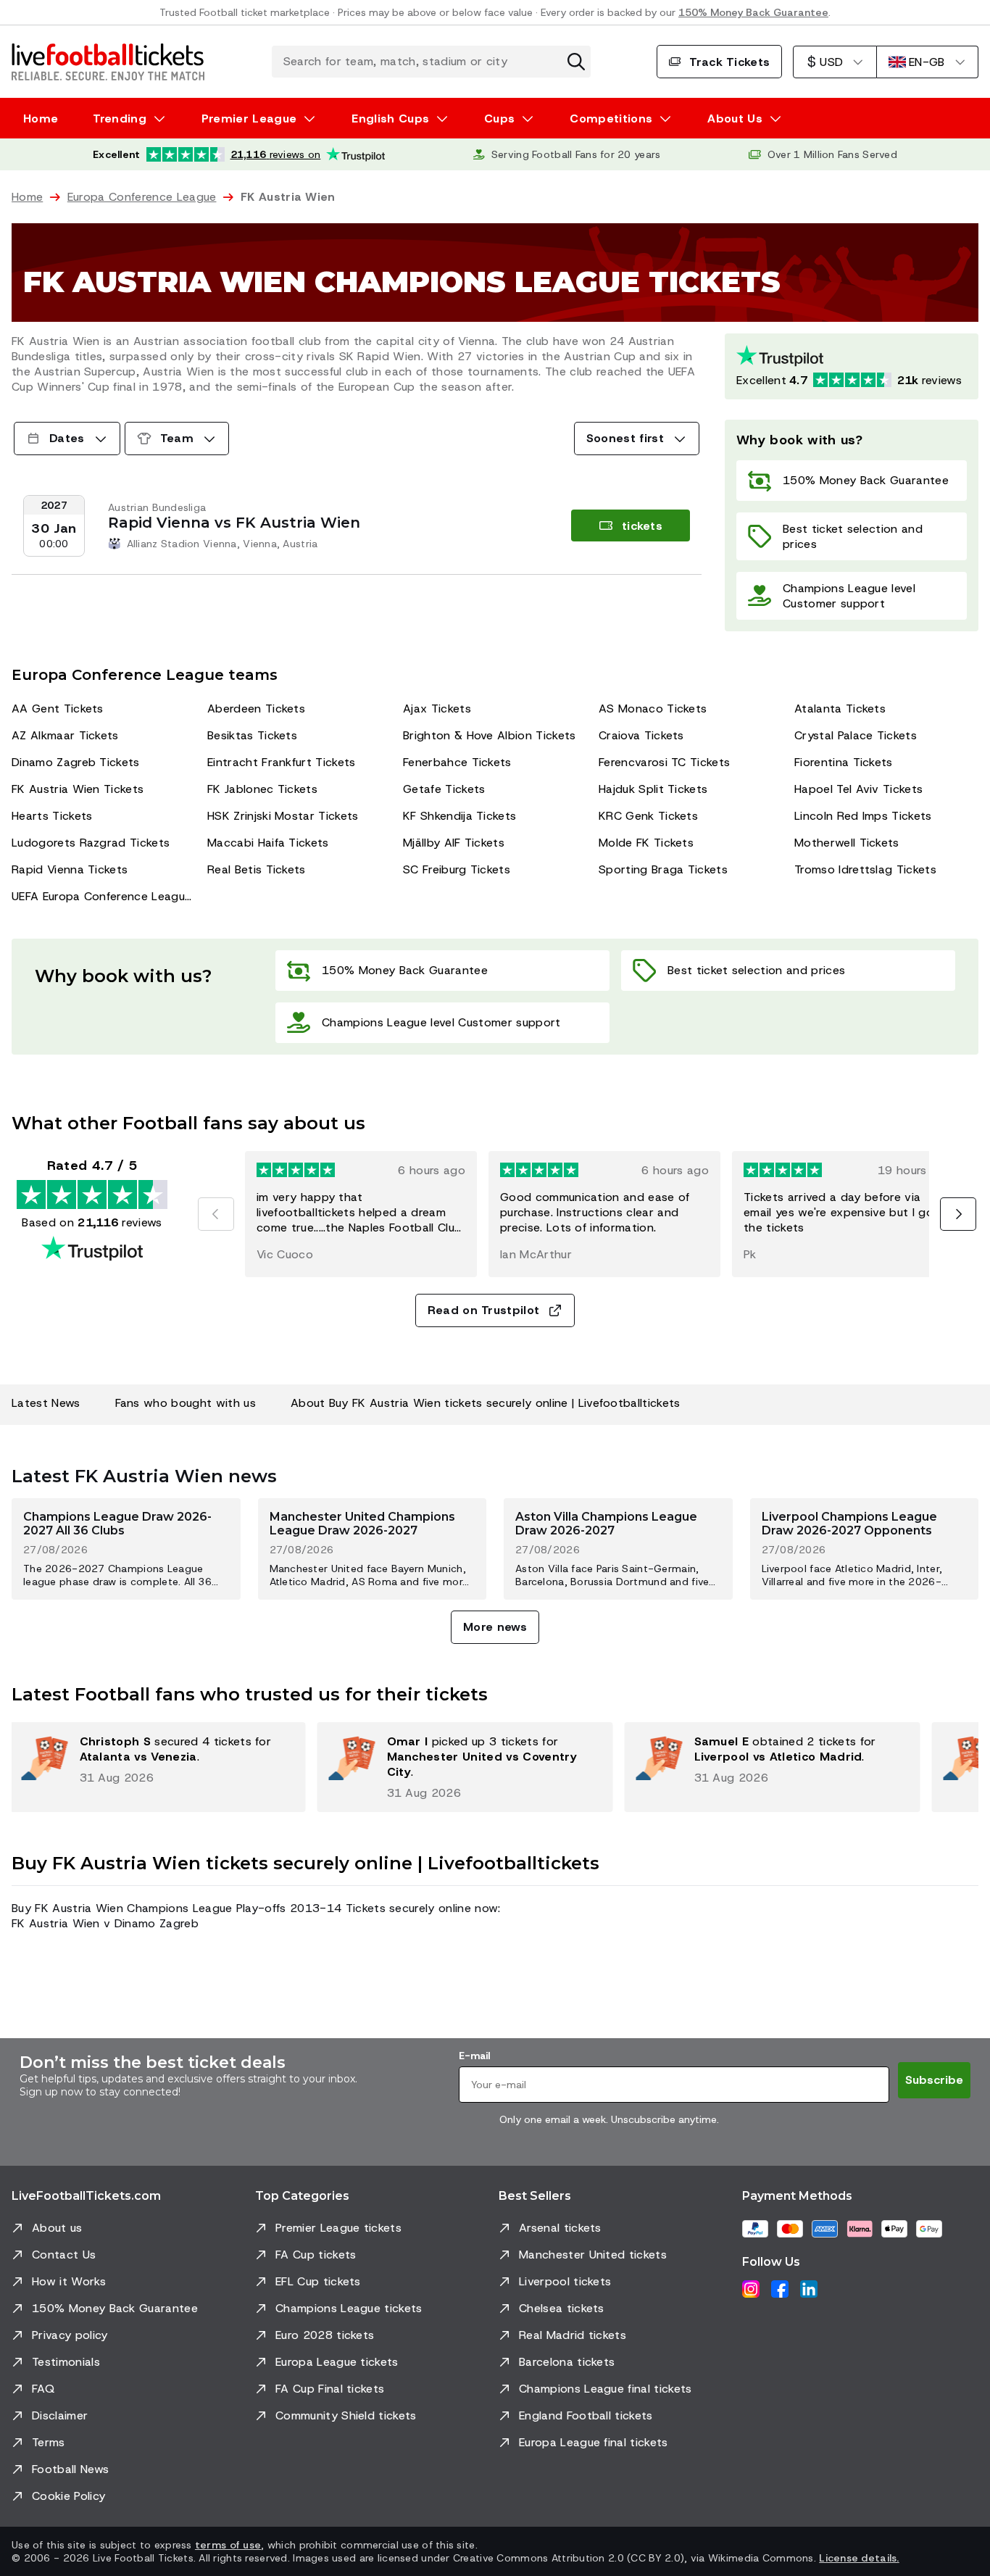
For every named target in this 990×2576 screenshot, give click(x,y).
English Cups (390, 119)
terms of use (228, 2545)
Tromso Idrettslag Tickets (865, 869)
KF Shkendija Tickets (459, 816)
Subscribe (934, 2080)
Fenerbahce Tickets (457, 762)
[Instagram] (751, 2289)
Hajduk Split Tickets (653, 789)
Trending (120, 119)
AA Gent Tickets (58, 709)
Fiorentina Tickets (844, 762)
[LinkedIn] (809, 2289)
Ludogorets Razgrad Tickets (91, 843)
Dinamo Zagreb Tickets (76, 762)
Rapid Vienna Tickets (70, 869)
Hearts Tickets (52, 816)
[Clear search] (576, 62)
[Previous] (216, 1214)
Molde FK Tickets (646, 843)
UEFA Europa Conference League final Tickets (104, 896)
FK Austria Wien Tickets (78, 789)
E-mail (474, 2056)
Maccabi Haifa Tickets (268, 843)
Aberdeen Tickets (256, 709)
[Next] (958, 1214)
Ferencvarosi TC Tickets (664, 762)
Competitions (611, 119)
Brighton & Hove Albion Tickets (490, 735)
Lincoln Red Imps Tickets (863, 816)
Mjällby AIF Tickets (454, 843)
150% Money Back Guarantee (753, 12)
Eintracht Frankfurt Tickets (282, 762)
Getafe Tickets (444, 789)
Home (41, 119)
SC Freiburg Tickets (457, 869)
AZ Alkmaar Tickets (65, 735)
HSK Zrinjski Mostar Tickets (283, 816)
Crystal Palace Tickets (856, 735)
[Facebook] (780, 2289)
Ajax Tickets (437, 709)
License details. (859, 2558)
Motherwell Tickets (847, 843)
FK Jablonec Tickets (262, 789)
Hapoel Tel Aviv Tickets (858, 789)
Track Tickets (729, 62)
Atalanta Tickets (840, 709)
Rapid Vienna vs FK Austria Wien (234, 523)
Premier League (249, 119)
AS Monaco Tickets (653, 709)
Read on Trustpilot (484, 1310)
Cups (499, 119)
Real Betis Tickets (257, 869)
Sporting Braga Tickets (663, 869)
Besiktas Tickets (252, 735)
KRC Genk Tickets (648, 816)
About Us (735, 119)
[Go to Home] (108, 62)
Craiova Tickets (641, 735)
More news (495, 1627)
